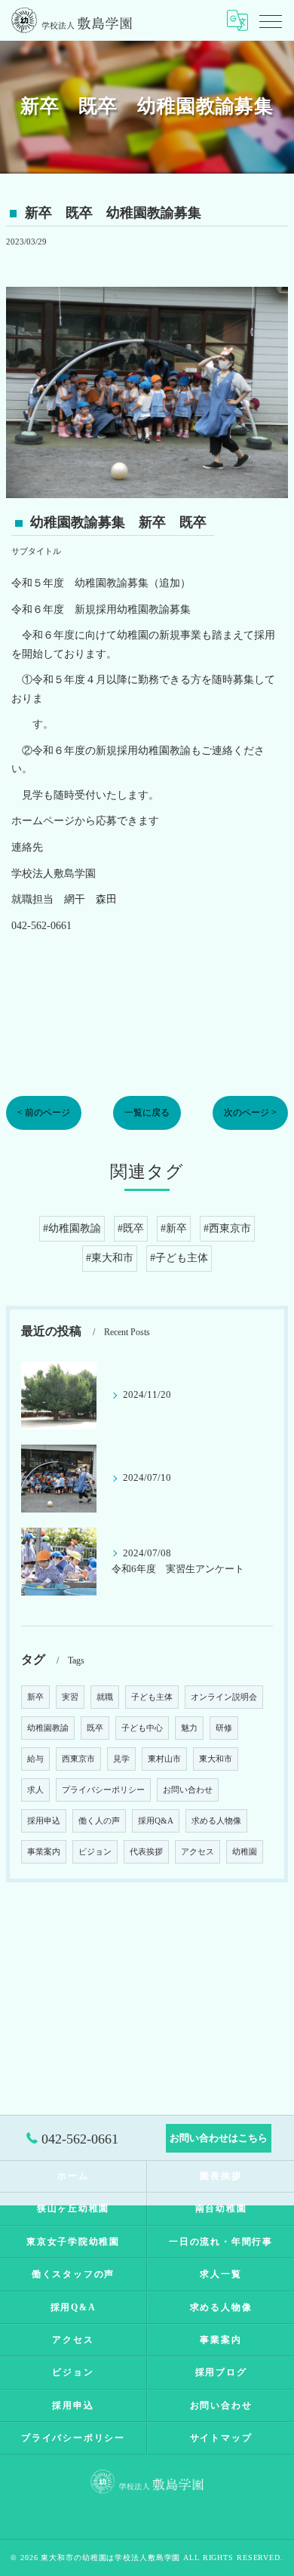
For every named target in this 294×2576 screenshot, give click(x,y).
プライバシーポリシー (103, 1790)
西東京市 (78, 1759)
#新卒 (174, 1228)
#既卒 (131, 1228)
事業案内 (44, 1852)
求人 (35, 1790)
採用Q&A (156, 1821)
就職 (105, 1697)
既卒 (95, 1728)
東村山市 (164, 1759)
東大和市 (216, 1759)
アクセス (198, 1852)
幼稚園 (245, 1852)
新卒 (35, 1697)
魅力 (189, 1728)
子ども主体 (152, 1697)
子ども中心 (142, 1728)
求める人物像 (216, 1821)
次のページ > (250, 1113)
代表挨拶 (146, 1852)
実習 (70, 1697)
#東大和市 (110, 1258)
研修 (224, 1728)
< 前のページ (44, 1113)
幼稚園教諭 (48, 1728)
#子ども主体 (179, 1258)
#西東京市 (227, 1228)
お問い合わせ (188, 1790)
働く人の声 (99, 1821)
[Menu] (271, 20)
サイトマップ (221, 2438)
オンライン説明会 (224, 1697)
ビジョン (95, 1852)
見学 (121, 1759)
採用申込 (44, 1821)
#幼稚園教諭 (72, 1228)
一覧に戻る (147, 1113)
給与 (35, 1759)
